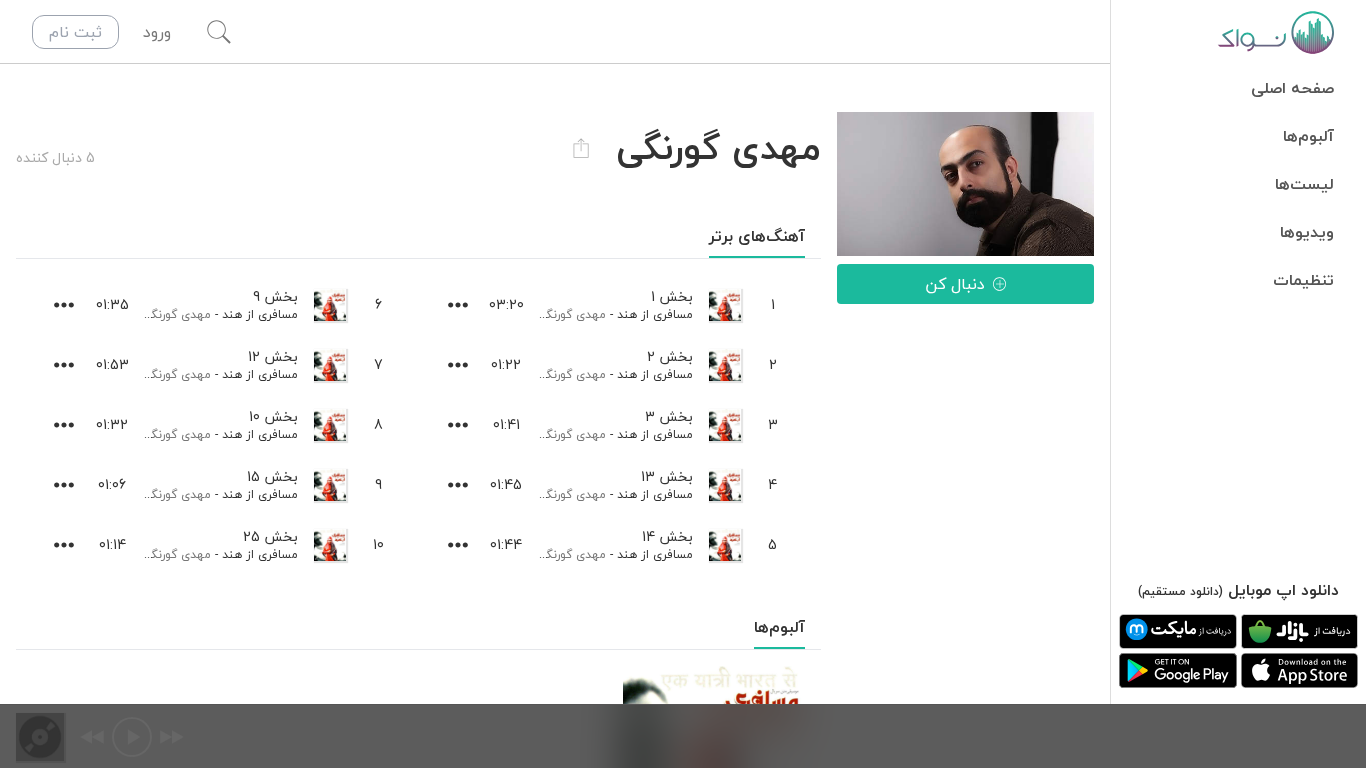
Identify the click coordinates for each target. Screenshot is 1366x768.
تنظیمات (1303, 280)
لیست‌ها (1304, 184)
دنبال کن (955, 284)
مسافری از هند (655, 314)
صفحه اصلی (1292, 88)
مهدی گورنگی (572, 314)
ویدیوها (1307, 232)
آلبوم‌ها (1308, 136)
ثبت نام (75, 32)
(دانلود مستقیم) (1180, 591)
